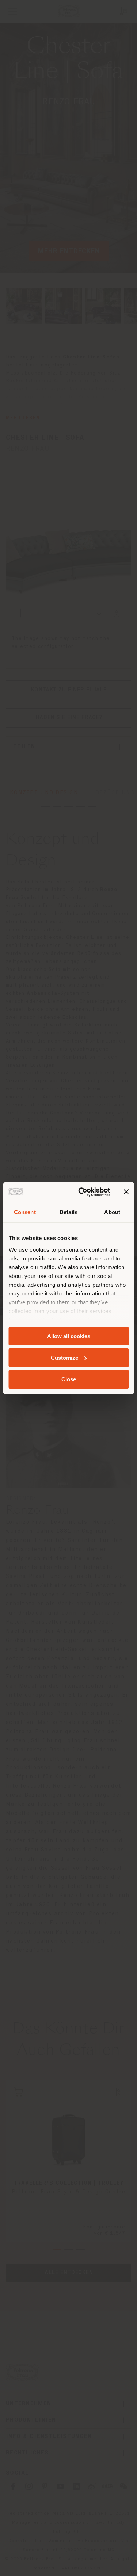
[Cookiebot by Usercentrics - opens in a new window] (82, 1192)
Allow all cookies (69, 1336)
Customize (64, 1358)
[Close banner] (126, 1192)
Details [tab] (68, 1212)
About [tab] (112, 1212)
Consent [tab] (25, 1212)
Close (69, 1379)
